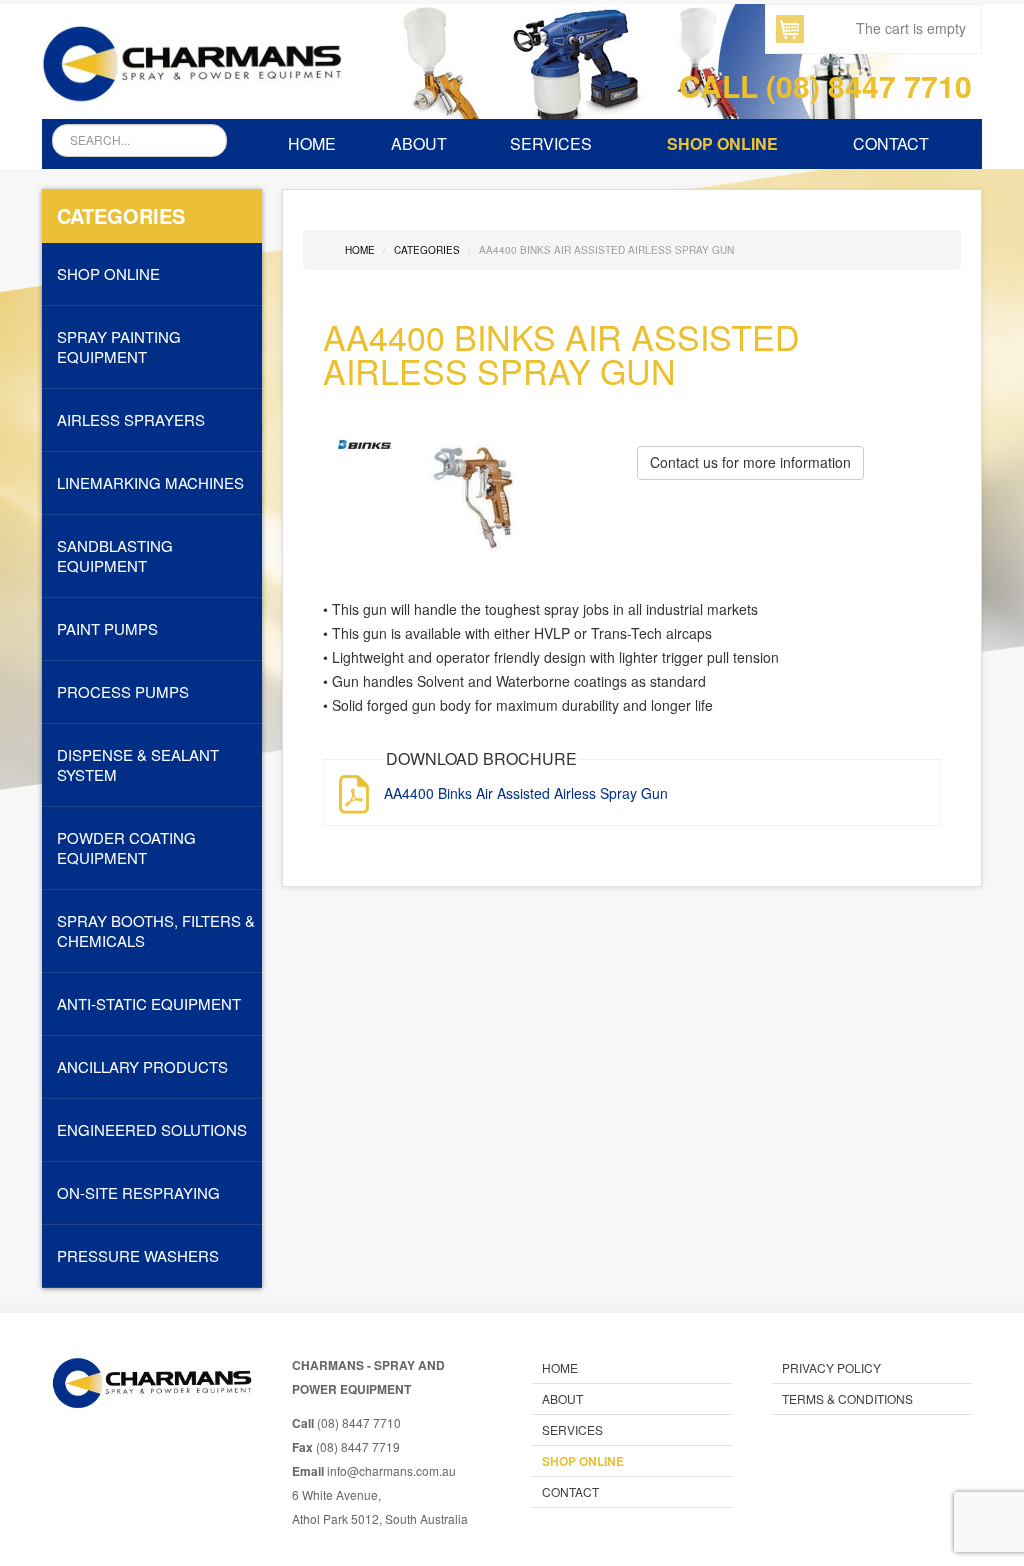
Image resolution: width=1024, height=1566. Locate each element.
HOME (312, 143)
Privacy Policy (831, 1367)
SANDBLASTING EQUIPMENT (115, 556)
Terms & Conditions (847, 1398)
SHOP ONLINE (722, 143)
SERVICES (551, 143)
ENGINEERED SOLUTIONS (152, 1130)
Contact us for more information (750, 462)
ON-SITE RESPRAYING (138, 1193)
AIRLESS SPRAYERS (131, 420)
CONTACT (891, 143)
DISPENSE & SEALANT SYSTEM (138, 765)
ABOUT (419, 143)
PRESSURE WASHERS (138, 1256)
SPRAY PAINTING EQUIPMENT (119, 347)
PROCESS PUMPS (123, 692)
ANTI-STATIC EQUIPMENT (149, 1004)
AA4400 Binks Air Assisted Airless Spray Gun (526, 793)
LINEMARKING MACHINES (150, 483)
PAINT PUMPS (107, 629)
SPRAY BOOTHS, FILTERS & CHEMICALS (156, 931)
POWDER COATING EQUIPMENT (126, 848)
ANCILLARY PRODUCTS (142, 1067)
